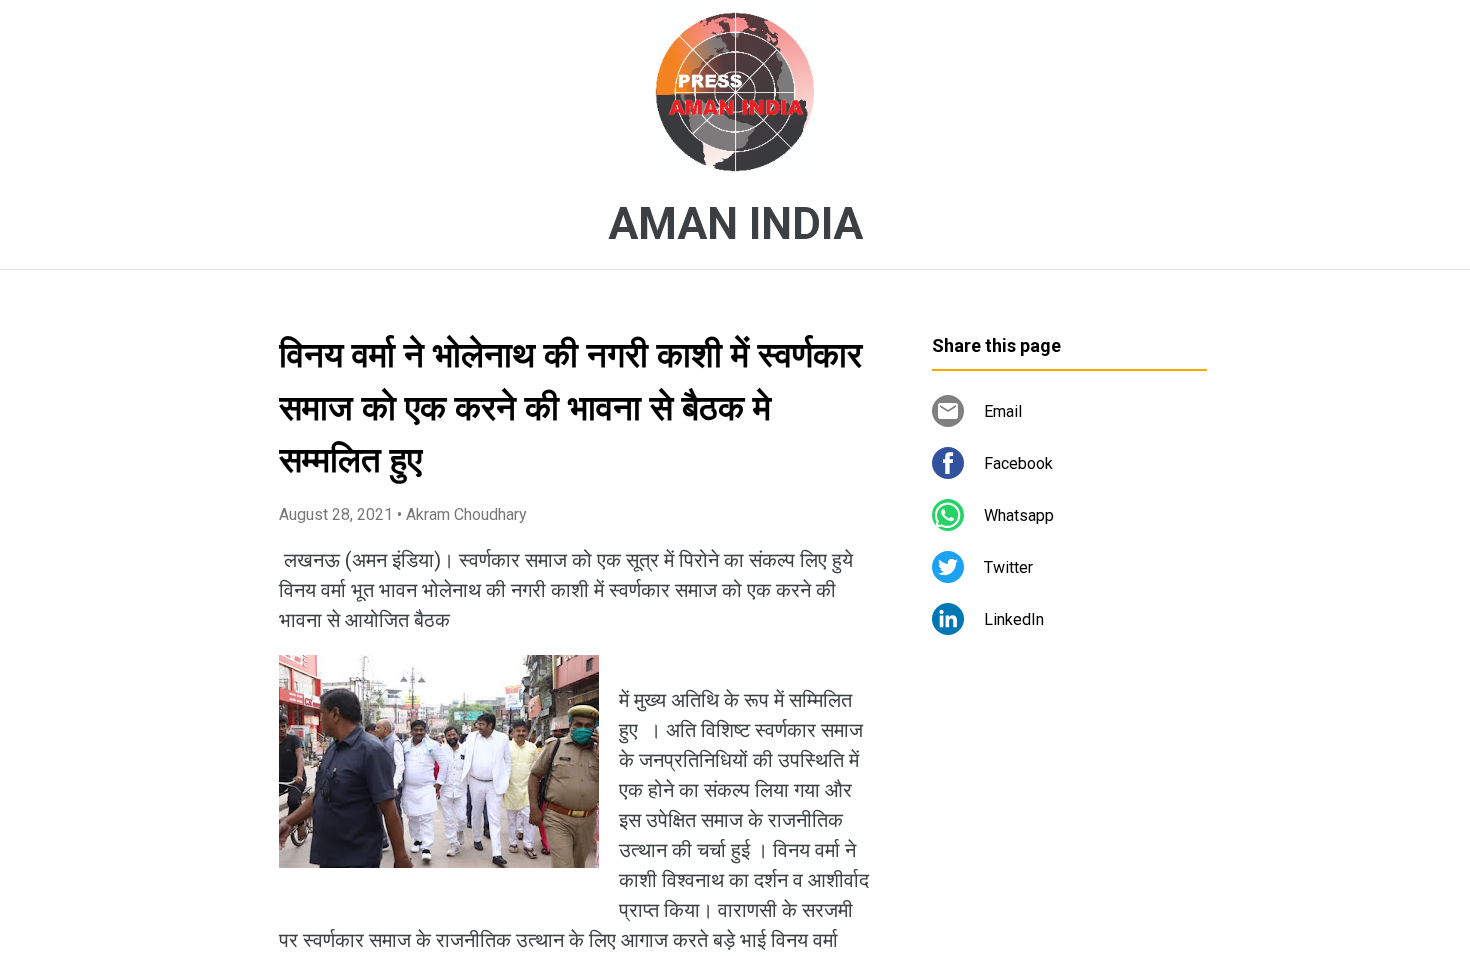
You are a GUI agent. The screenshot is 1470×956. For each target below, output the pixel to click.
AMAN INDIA (735, 224)
